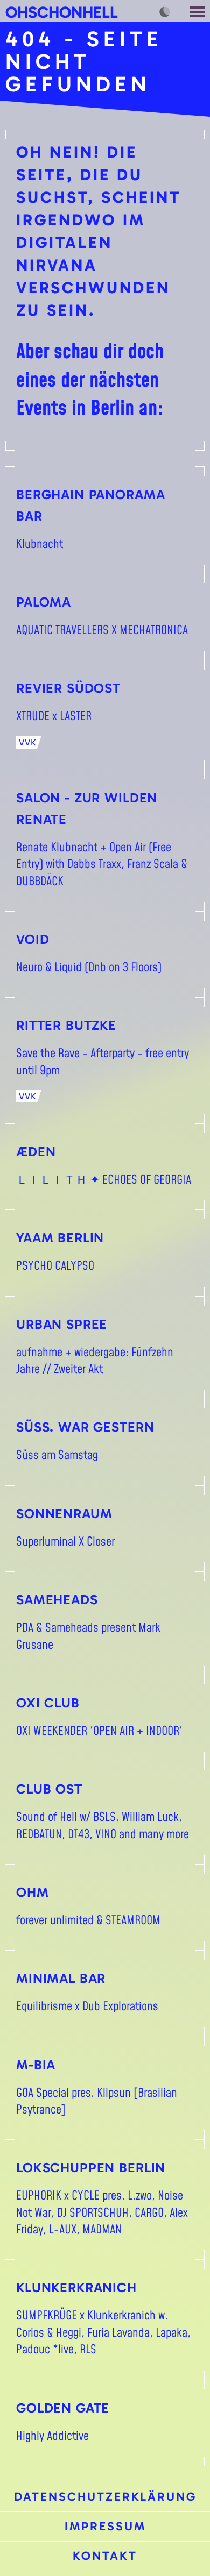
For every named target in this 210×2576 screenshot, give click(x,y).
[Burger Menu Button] (198, 11)
